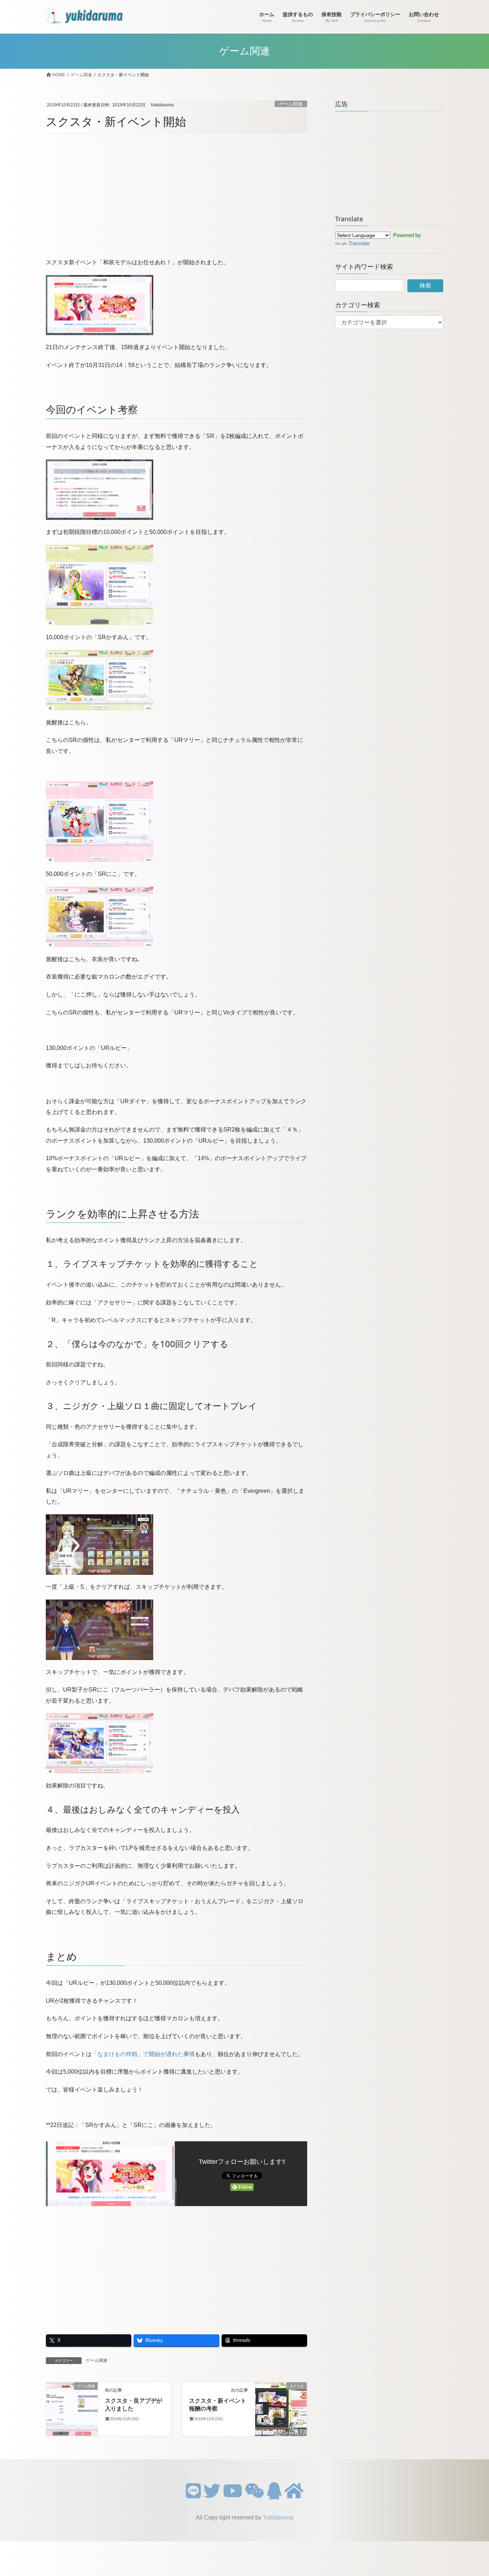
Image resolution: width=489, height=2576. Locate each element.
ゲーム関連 (291, 104)
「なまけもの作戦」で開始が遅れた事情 (143, 2054)
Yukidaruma (278, 2517)
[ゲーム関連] (72, 2409)
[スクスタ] (281, 2409)
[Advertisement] (176, 196)
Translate (359, 243)
